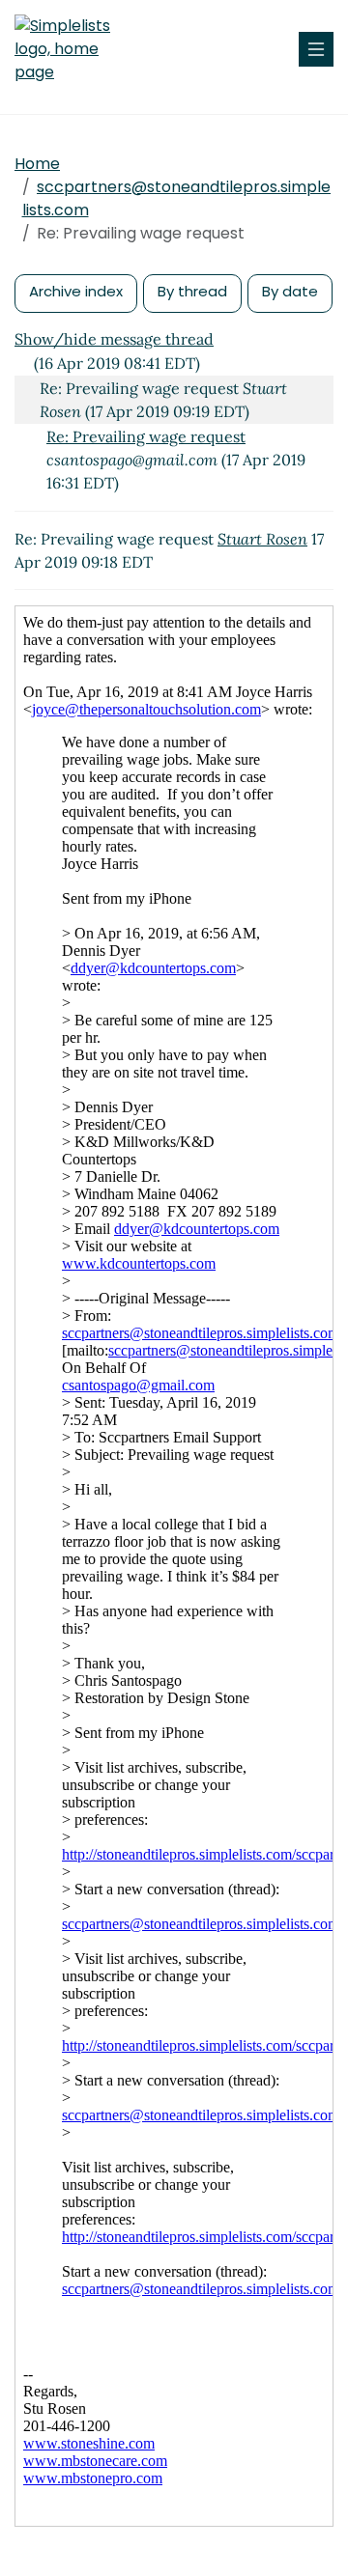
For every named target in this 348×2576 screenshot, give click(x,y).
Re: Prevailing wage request (146, 436)
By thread (192, 291)
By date (290, 291)
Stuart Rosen (262, 539)
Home (37, 164)
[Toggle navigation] (316, 49)
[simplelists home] (72, 49)
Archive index (76, 291)
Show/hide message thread (114, 339)
